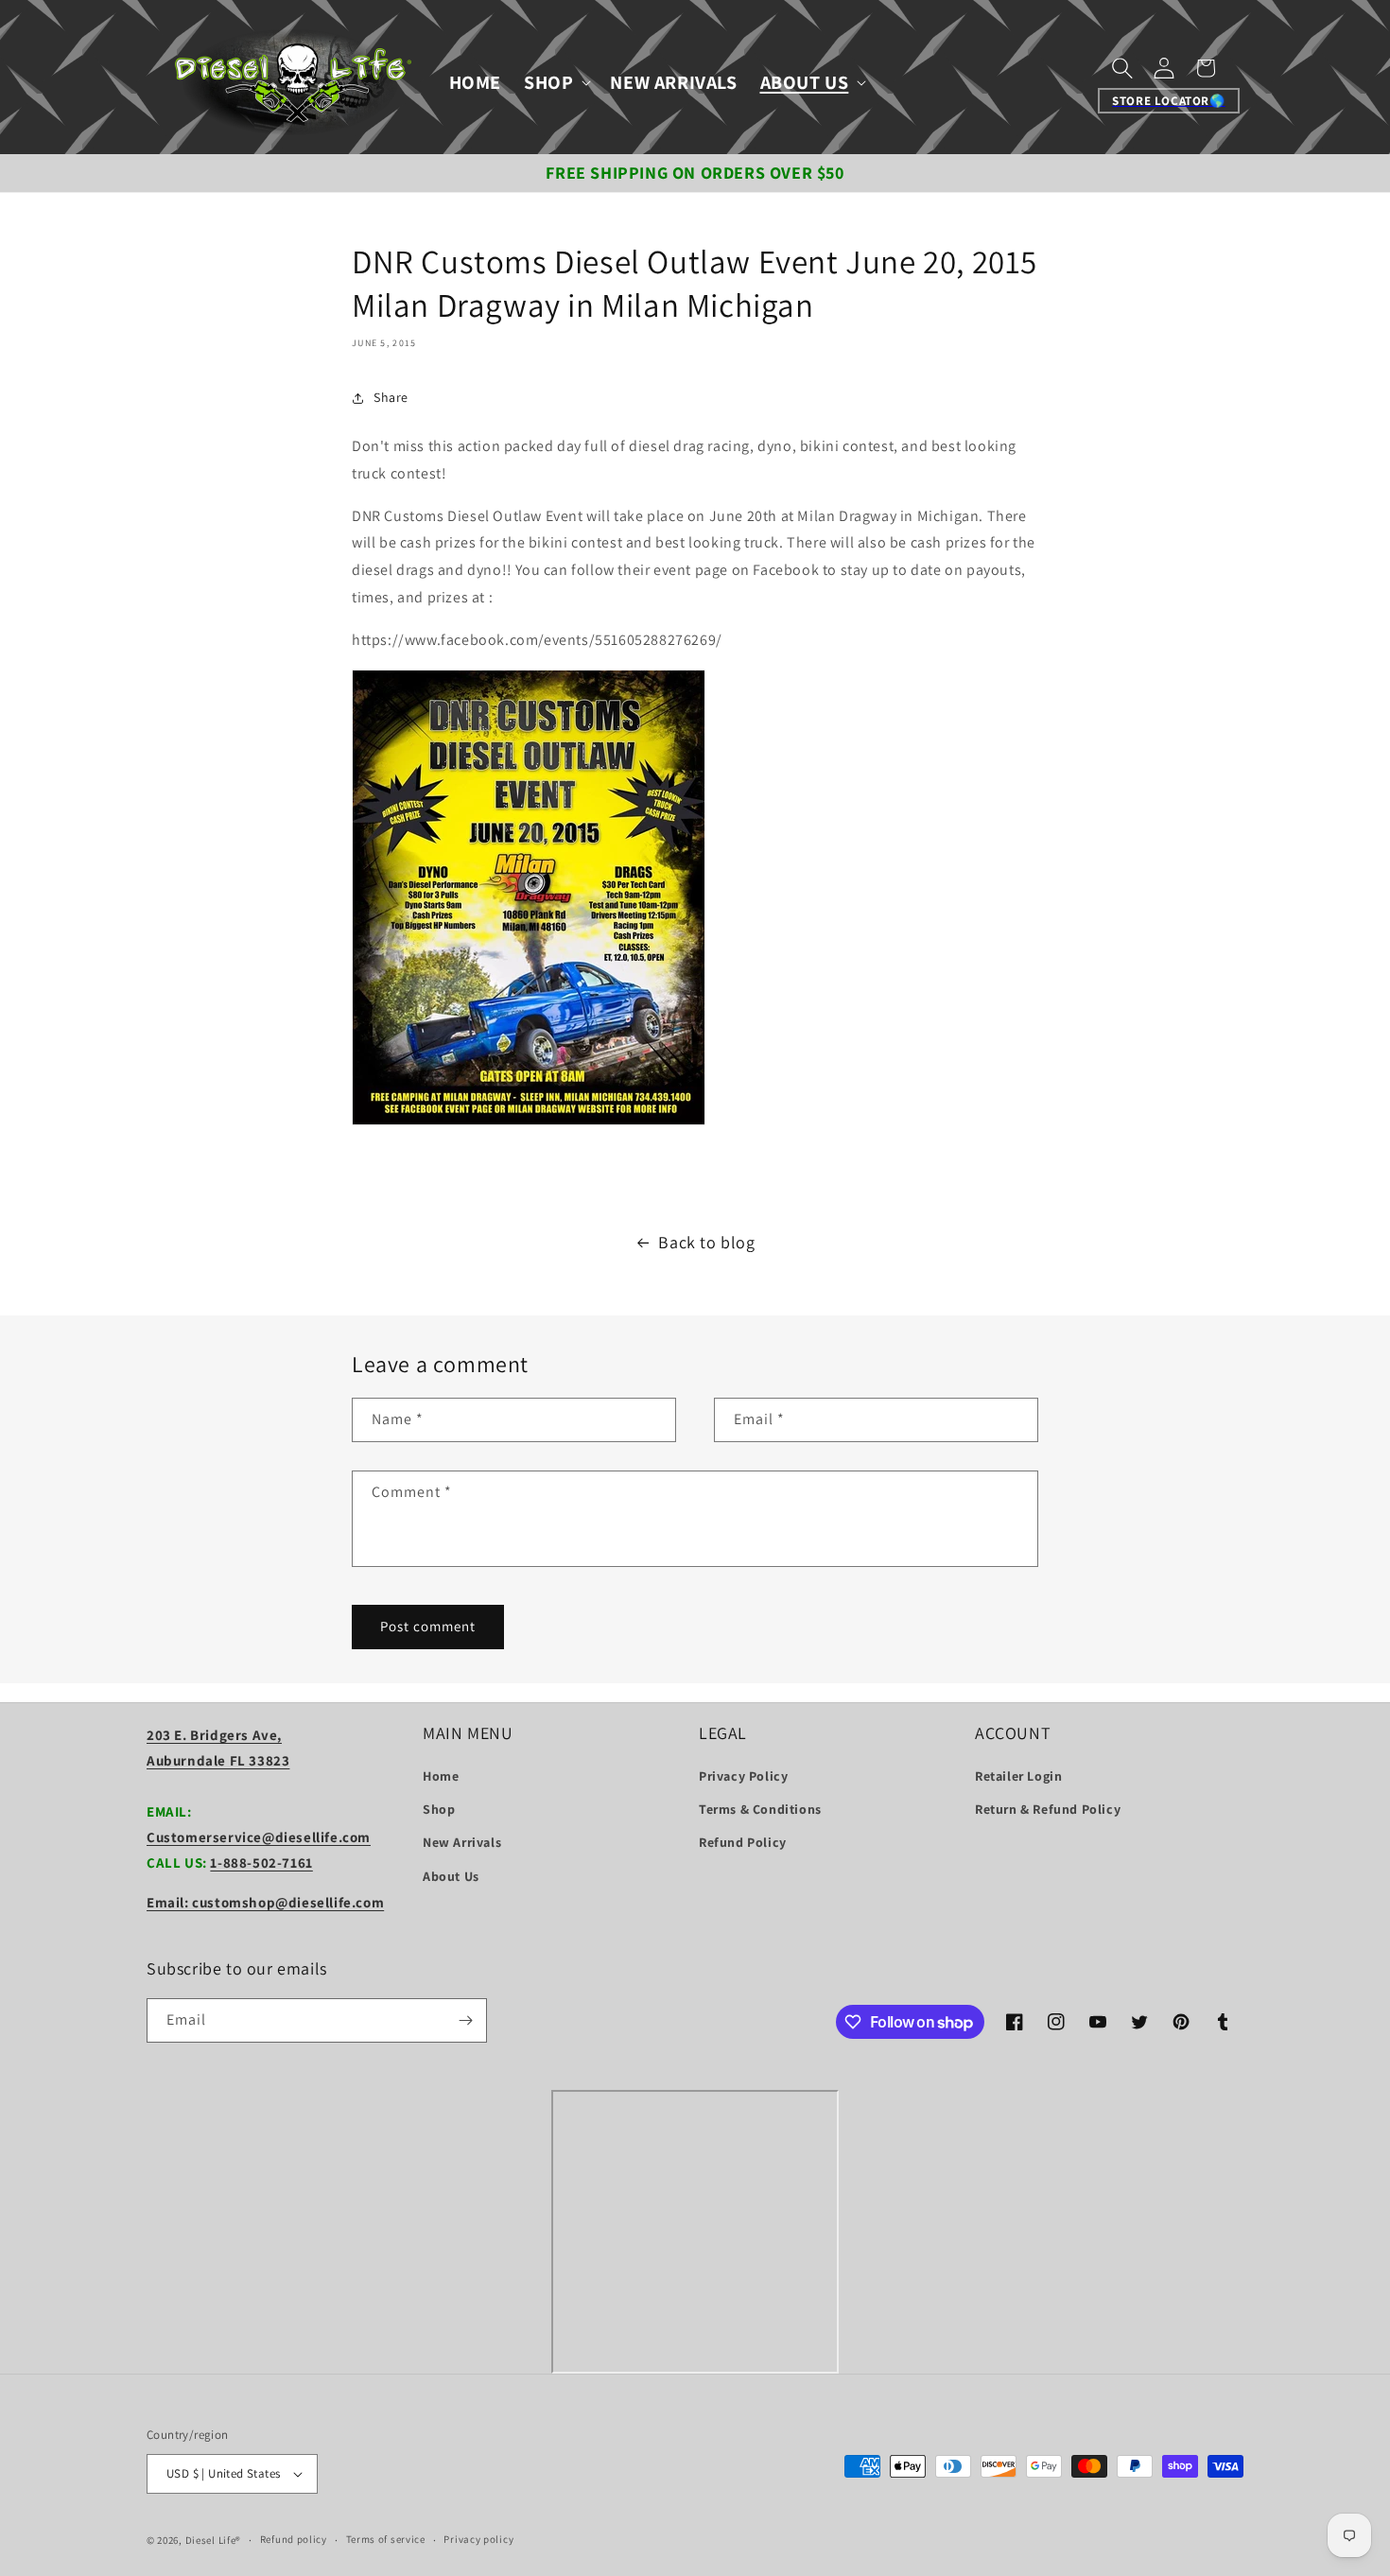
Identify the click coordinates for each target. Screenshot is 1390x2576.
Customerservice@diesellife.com (259, 1837)
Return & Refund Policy (1048, 1809)
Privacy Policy (743, 1776)
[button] (556, 82)
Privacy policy (478, 2539)
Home (441, 1776)
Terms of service (386, 2539)
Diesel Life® (213, 2540)
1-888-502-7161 (261, 1862)
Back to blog (706, 1242)
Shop (439, 1809)
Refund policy (294, 2539)
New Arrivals (462, 1842)
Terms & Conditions (760, 1809)
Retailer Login (1018, 1776)
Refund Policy (743, 1842)
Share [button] (391, 397)
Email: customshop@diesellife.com (265, 1902)
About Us (451, 1876)
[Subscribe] (465, 2020)
